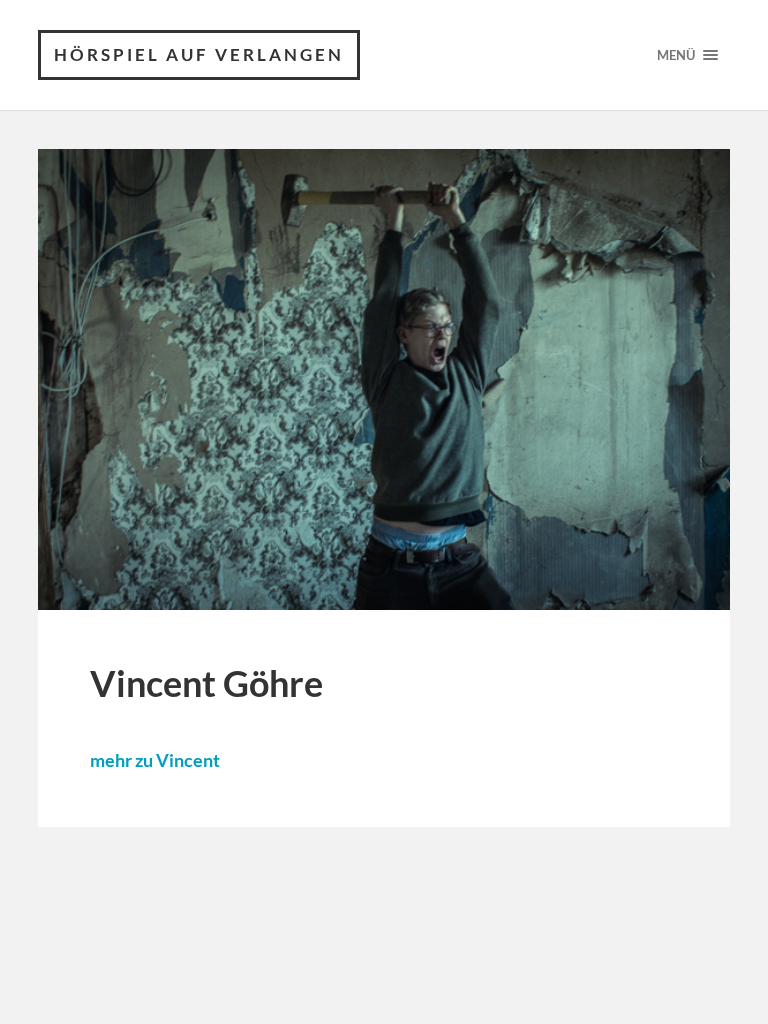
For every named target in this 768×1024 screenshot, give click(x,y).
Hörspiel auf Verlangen (199, 54)
